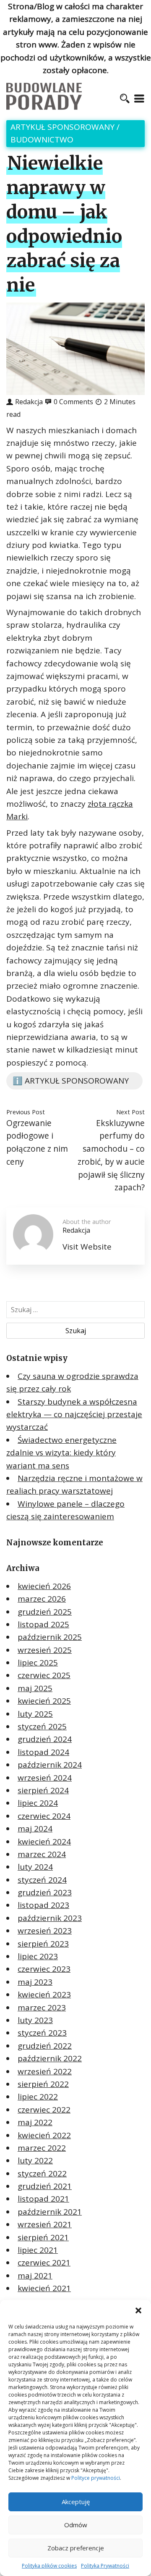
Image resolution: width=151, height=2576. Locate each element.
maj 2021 (35, 2276)
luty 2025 (35, 1714)
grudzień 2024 (45, 1739)
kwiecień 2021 (44, 2288)
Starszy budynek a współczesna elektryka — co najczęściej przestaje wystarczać (74, 1414)
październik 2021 (50, 2212)
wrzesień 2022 (45, 2071)
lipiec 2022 (38, 2097)
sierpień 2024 (43, 1790)
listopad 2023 (43, 1905)
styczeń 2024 (42, 1880)
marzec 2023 (42, 2008)
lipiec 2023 (38, 1956)
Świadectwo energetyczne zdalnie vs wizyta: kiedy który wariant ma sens (61, 1453)
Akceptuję (76, 2502)
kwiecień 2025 (44, 1701)
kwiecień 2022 (44, 2135)
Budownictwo (42, 139)
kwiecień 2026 (44, 1586)
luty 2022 (35, 2160)
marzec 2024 (42, 1854)
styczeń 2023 (42, 2033)
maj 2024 (35, 1829)
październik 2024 (50, 1765)
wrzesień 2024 (45, 1778)
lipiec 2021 (38, 2250)
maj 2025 (35, 1688)
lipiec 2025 (38, 1663)
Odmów (76, 2525)
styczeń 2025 (42, 1726)
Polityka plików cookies (49, 2566)
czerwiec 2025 (44, 1675)
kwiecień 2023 (44, 1994)
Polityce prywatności (96, 2478)
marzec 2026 (42, 1599)
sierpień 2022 (43, 2084)
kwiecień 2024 (44, 1842)
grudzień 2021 (45, 2186)
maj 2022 (35, 2122)
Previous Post (26, 1112)
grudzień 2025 (45, 1612)
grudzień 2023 (45, 1892)
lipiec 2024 (38, 1803)
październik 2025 (50, 1637)
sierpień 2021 (43, 2237)
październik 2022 (50, 2058)
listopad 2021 (43, 2199)
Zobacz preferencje (76, 2548)
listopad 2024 (43, 1752)
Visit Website (87, 1247)
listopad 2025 (43, 1624)
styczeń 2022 (42, 2173)
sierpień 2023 (43, 1944)
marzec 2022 (42, 2148)
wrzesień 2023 (45, 1931)
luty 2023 (35, 2020)
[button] (138, 2310)
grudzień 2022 (45, 2046)
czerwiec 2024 (44, 1816)
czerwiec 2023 (44, 1969)
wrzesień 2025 (45, 1650)
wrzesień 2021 (45, 2224)
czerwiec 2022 (44, 2110)
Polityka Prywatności (105, 2566)
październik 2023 (50, 1918)
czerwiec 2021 (44, 2263)
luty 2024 (35, 1867)
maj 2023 (35, 1982)
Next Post (130, 1112)
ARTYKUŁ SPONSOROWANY (62, 127)
